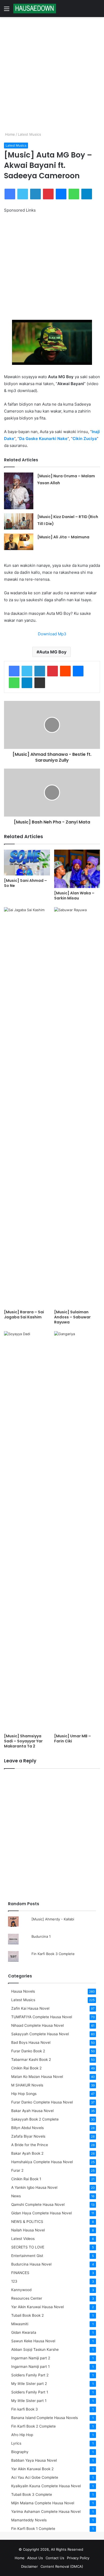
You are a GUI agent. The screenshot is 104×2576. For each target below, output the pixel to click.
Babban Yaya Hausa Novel (34, 2460)
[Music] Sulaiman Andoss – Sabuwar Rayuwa (72, 1317)
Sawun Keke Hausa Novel (33, 2341)
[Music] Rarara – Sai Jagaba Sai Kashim (24, 1315)
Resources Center (27, 2298)
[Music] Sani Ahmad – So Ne (25, 883)
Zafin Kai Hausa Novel (30, 2008)
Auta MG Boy (53, 652)
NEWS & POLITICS (27, 2222)
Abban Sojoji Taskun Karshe (35, 2349)
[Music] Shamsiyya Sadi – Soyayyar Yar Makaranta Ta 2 (23, 1741)
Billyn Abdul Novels (27, 2128)
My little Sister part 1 (29, 2401)
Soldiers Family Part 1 (30, 2392)
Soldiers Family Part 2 (30, 2375)
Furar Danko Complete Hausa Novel (42, 2102)
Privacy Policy (78, 2558)
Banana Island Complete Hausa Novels (45, 2418)
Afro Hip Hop (22, 2435)
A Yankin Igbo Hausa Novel (34, 2187)
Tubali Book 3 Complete (32, 2494)
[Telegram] (87, 194)
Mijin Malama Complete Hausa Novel (43, 2503)
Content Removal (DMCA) (62, 2566)
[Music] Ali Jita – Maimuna (63, 537)
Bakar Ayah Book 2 (27, 2153)
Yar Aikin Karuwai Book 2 (32, 2469)
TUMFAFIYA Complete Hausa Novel (42, 2017)
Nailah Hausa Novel (28, 2230)
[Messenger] (61, 194)
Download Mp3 (52, 634)
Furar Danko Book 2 (28, 2051)
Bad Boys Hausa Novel (31, 2042)
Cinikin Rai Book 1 (26, 2179)
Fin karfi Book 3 (25, 2409)
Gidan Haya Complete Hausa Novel (41, 2213)
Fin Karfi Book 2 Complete (33, 2426)
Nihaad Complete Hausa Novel (37, 2025)
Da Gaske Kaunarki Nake (43, 439)
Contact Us (55, 2558)
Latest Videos (23, 2239)
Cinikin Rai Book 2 (26, 2068)
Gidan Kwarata (24, 2332)
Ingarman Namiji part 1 (30, 2367)
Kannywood (21, 2290)
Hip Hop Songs (24, 2094)
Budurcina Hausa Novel (31, 2264)
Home (9, 134)
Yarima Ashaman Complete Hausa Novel (46, 2512)
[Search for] (97, 11)
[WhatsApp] (74, 194)
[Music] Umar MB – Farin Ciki (73, 1739)
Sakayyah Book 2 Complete (35, 2119)
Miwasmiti (20, 2324)
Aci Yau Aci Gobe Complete (35, 2477)
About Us (35, 2558)
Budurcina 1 (41, 1936)
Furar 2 (17, 2170)
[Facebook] (10, 194)
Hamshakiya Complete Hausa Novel (42, 2162)
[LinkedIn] (35, 194)
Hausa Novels (23, 1991)
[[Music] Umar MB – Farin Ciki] (77, 1531)
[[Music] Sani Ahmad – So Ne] (27, 863)
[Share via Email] (40, 683)
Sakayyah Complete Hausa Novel (40, 2034)
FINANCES (20, 2273)
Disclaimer (29, 2566)
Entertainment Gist (27, 2256)
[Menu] (7, 11)
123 (14, 2281)
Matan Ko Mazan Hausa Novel (37, 2077)
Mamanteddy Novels (29, 2520)
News (16, 2196)
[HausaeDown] (35, 9)
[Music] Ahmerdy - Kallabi (53, 1919)
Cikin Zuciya (85, 439)
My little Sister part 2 (29, 2384)
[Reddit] (65, 671)
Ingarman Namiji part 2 (31, 2358)
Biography (20, 2452)
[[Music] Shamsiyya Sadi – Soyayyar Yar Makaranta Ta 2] (27, 1531)
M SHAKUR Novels (27, 2085)
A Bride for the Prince (30, 2145)
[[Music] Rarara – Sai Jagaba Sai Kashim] (27, 1107)
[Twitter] (23, 194)
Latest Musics (29, 134)
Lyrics (16, 2443)
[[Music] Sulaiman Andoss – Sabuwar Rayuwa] (77, 1107)
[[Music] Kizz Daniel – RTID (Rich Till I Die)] (19, 522)
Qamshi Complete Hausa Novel (38, 2204)
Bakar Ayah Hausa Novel (32, 2111)
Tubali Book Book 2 (27, 2315)
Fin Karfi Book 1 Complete (33, 2529)
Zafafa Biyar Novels (28, 2136)
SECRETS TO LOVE (28, 2247)
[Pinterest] (48, 194)
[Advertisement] (52, 74)
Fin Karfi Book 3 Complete (53, 1954)
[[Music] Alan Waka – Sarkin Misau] (77, 869)
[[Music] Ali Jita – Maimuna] (19, 542)
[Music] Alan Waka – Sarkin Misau (74, 896)
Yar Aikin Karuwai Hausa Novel (37, 2307)
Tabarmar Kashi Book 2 (31, 2060)
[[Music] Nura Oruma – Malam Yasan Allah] (19, 491)
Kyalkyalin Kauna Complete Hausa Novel (46, 2486)
